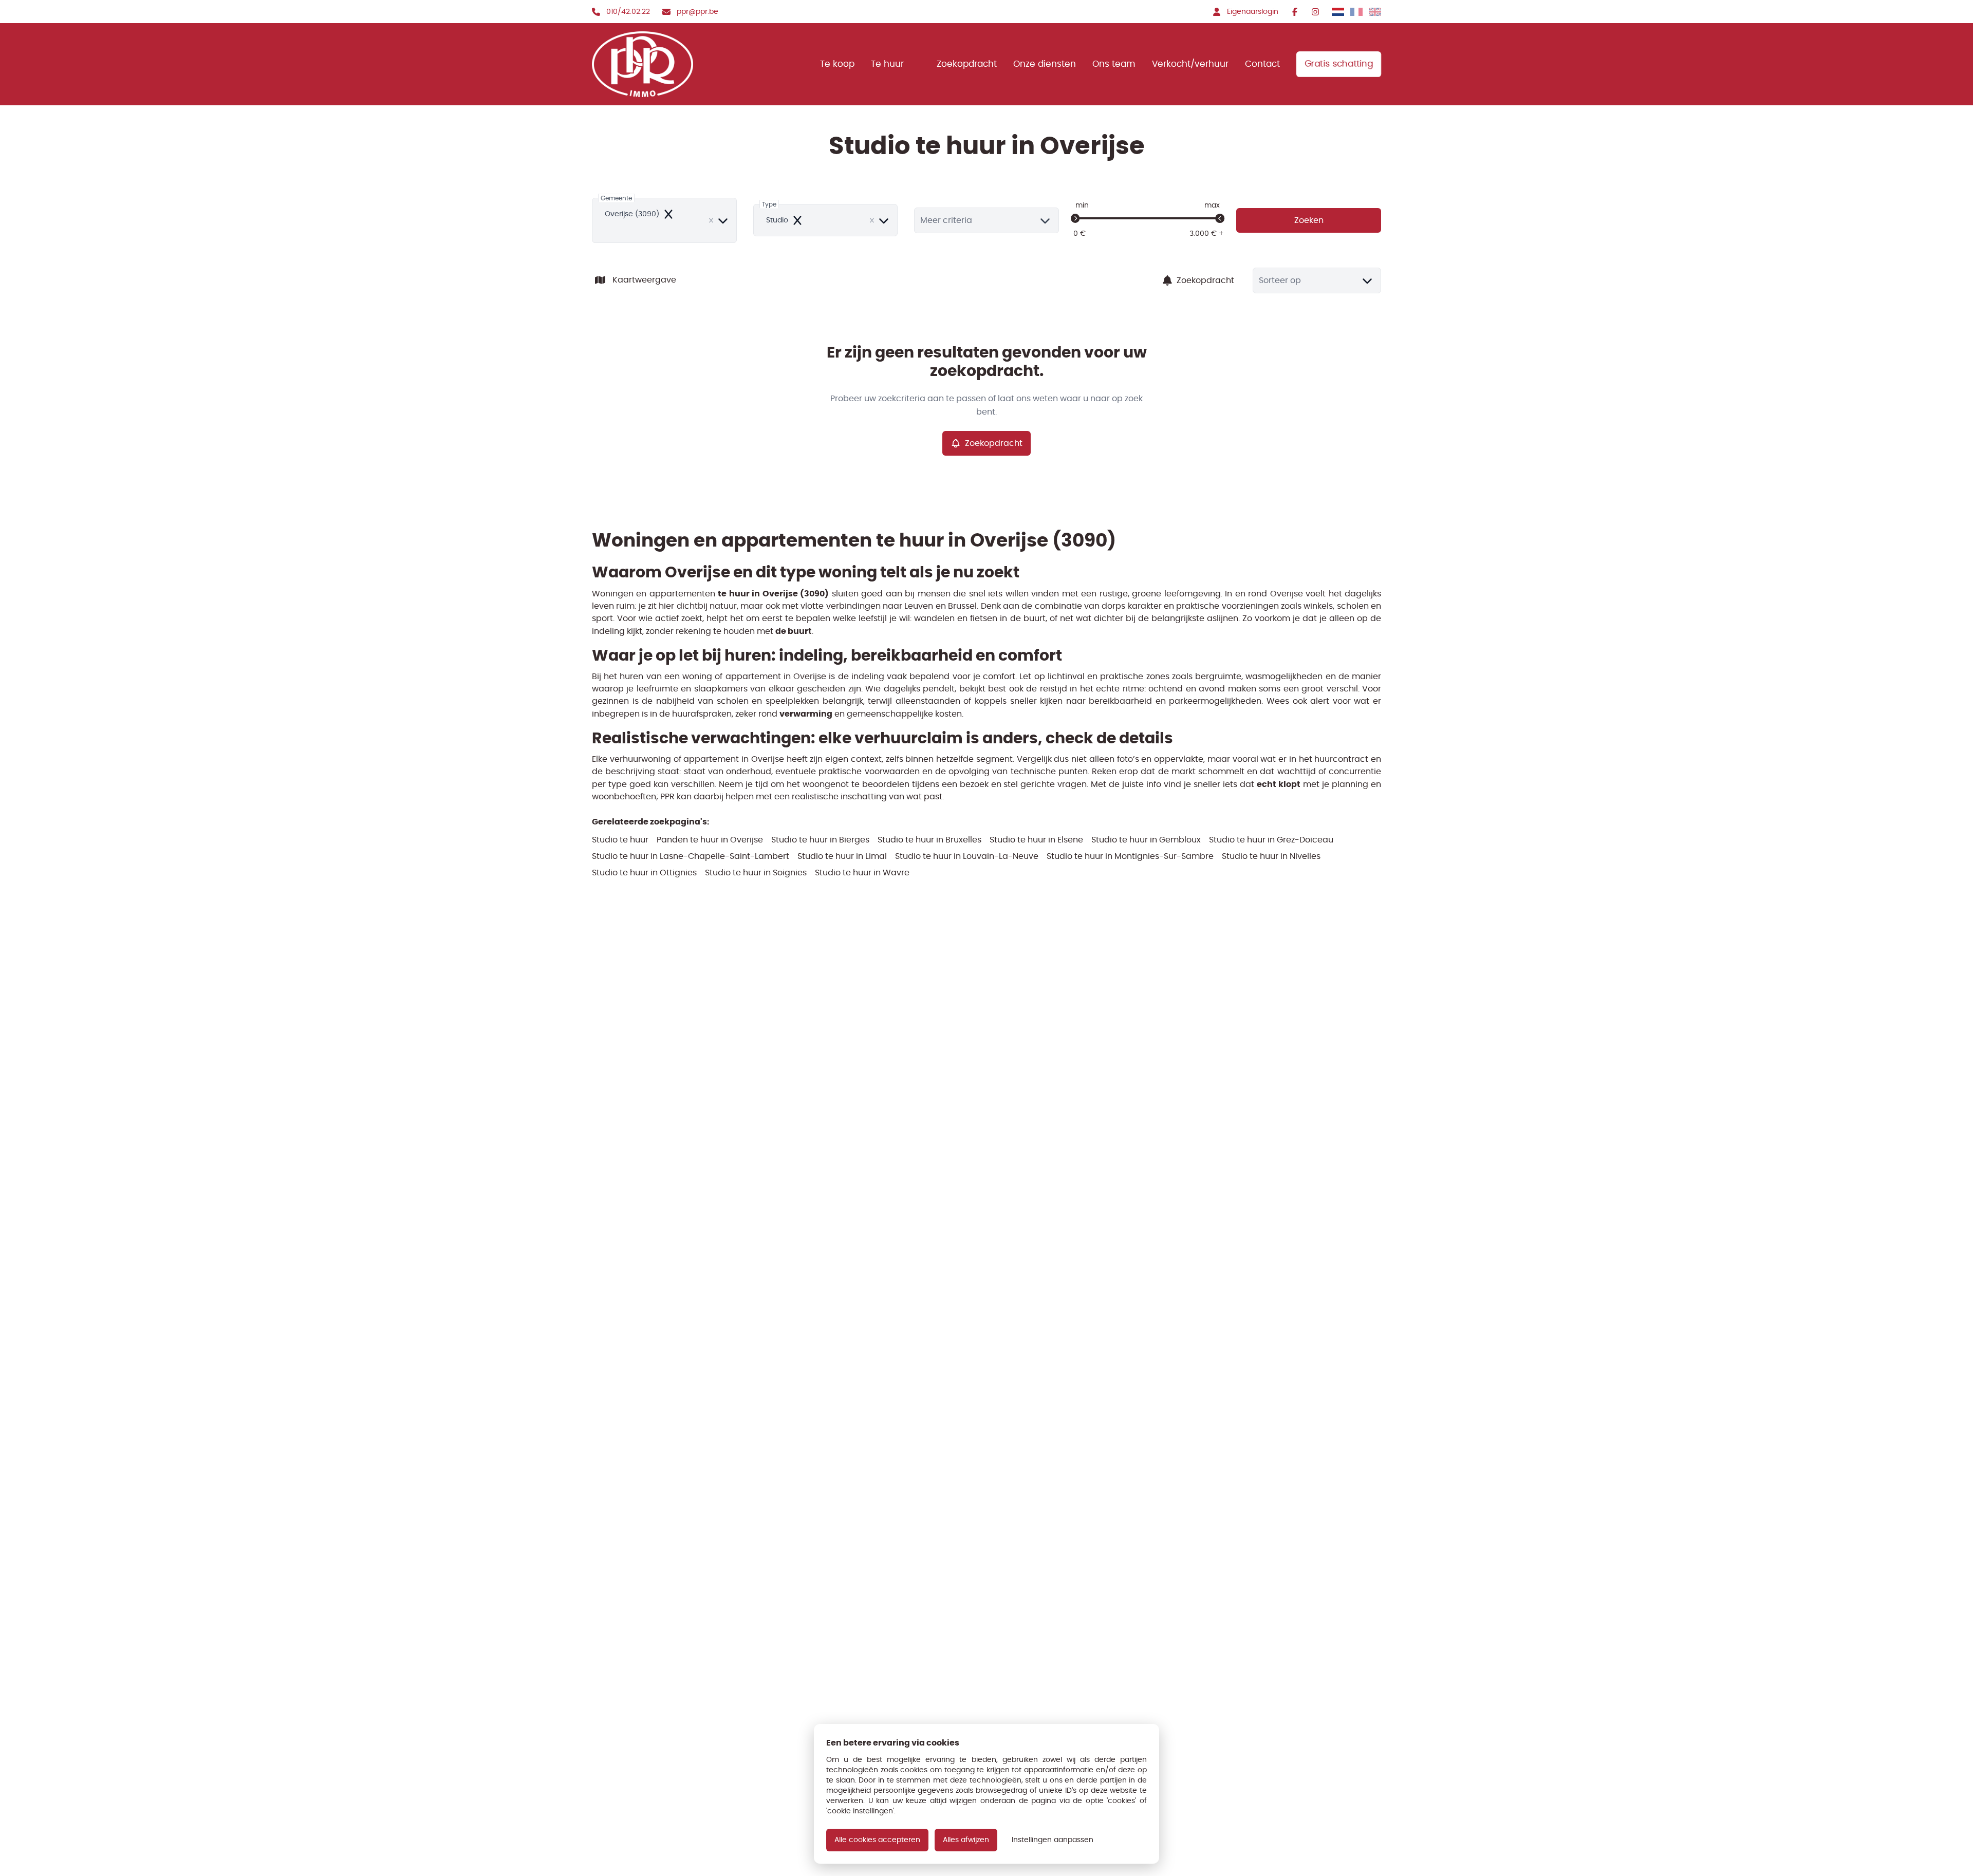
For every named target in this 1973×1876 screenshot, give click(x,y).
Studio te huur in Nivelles (1271, 856)
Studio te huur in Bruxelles (929, 840)
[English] (1375, 12)
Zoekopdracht (1205, 280)
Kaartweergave (644, 280)
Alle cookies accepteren (877, 1840)
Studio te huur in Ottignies (644, 873)
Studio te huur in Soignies (756, 873)
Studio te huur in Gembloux (1146, 840)
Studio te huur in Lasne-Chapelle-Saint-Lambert (691, 856)
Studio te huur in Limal (842, 856)
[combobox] (664, 220)
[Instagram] (1315, 12)
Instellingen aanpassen (1053, 1840)
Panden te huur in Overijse (710, 840)
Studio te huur (620, 840)
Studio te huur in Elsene (1036, 840)
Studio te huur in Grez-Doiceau (1271, 840)
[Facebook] (1295, 12)
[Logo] (658, 64)
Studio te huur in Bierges (820, 840)
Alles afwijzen (966, 1840)
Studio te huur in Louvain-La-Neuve (967, 856)
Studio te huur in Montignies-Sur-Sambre (1130, 856)
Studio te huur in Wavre (862, 873)
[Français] (1356, 12)
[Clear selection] (711, 220)
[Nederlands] (1338, 12)
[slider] (1075, 218)
